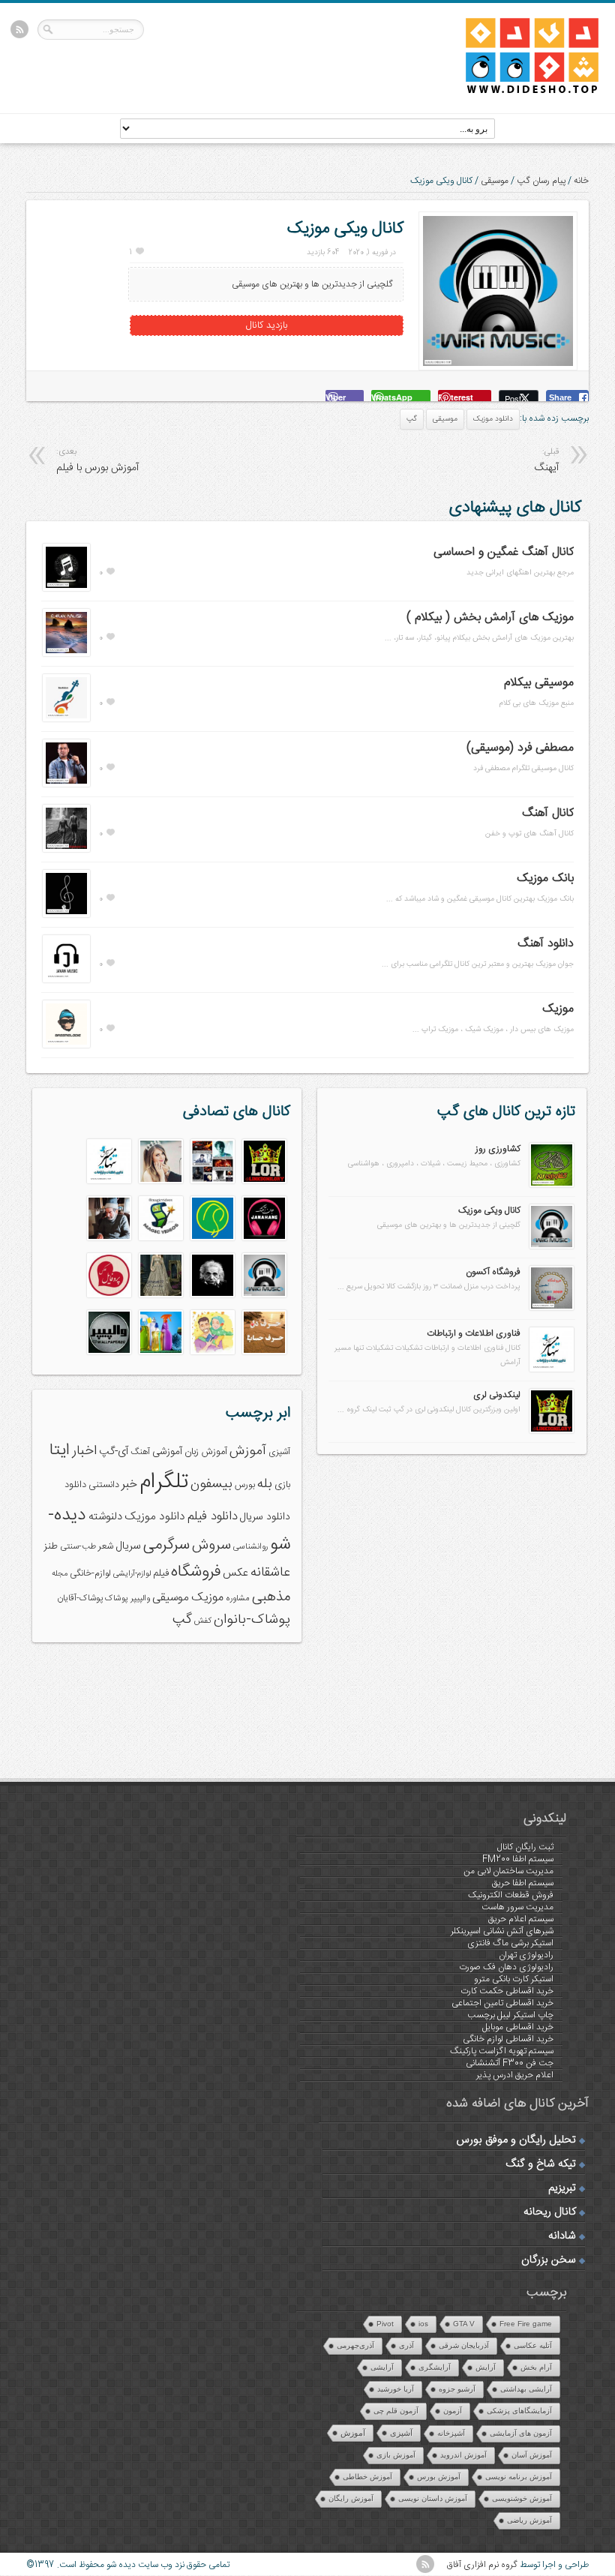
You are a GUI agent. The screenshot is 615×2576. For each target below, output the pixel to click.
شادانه (562, 2236)
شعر (106, 1547)
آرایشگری (435, 2367)
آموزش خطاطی (367, 2477)
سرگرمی (166, 1545)
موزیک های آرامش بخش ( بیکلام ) (490, 618)
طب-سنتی (78, 1547)
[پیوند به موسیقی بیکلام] (66, 719)
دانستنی (104, 1485)
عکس (235, 1573)
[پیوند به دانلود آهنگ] (66, 980)
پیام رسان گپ (541, 181)
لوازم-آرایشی (132, 1574)
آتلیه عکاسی (533, 2345)
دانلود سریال (265, 1517)
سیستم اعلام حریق (521, 1919)
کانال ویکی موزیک (489, 1210)
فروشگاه (196, 1572)
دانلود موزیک (493, 419)
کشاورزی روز (498, 1149)
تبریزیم (562, 2188)
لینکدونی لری (497, 1395)
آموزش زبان (206, 1452)
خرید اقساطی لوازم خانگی (508, 2039)
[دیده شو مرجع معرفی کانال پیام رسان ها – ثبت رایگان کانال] (520, 91)
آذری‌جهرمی (355, 2345)
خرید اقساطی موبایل (518, 2027)
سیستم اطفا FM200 (518, 1859)
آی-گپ (114, 1452)
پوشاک (117, 1598)
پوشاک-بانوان (252, 1620)
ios (423, 2324)
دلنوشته (105, 1517)
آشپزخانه (451, 2433)
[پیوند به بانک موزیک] (66, 915)
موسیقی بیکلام (539, 683)
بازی (282, 1485)
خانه (581, 181)
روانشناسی (250, 1547)
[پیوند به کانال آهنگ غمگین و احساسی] (66, 589)
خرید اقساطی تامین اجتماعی (502, 2003)
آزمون (453, 2411)
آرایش (486, 2367)
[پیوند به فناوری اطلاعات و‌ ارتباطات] (552, 1369)
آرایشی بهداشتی (526, 2389)
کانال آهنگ (548, 813)
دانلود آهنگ (546, 944)
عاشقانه (270, 1573)
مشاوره (238, 1598)
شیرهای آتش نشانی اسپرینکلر (502, 1931)
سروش (211, 1546)
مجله (60, 1574)
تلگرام (164, 1482)
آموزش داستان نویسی (433, 2498)
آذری (406, 2345)
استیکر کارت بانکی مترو (514, 1979)
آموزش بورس (439, 2477)
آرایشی (382, 2367)
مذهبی (271, 1597)
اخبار (84, 1451)
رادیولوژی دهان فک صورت (506, 1967)
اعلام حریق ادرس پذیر (515, 2075)
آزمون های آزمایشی (521, 2433)
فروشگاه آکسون (493, 1272)
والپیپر (140, 1598)
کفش (203, 1621)
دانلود (75, 1485)
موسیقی (495, 181)
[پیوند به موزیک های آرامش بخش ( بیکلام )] (66, 654)
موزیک (558, 1009)
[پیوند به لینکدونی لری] (552, 1431)
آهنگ (140, 1452)
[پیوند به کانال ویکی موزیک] (552, 1246)
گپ (412, 419)
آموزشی (167, 1452)
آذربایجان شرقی (464, 2345)
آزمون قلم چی (396, 2411)
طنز (51, 1546)
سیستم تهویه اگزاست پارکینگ (502, 2051)
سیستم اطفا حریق (523, 1883)
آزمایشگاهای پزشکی (519, 2411)
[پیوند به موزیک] (66, 1045)
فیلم (161, 1573)
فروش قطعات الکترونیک (511, 1895)
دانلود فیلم (213, 1517)
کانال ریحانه (550, 2212)
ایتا (60, 1450)
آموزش (248, 1451)
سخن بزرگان (549, 2260)
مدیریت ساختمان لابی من (508, 1871)
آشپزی (279, 1452)
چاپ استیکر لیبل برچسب (510, 2015)
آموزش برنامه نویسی (519, 2477)
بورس (245, 1485)
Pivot (385, 2324)
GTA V (464, 2324)
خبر (129, 1484)
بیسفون (211, 1484)
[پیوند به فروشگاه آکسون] (552, 1308)
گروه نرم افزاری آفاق (482, 2565)
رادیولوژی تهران (526, 1955)
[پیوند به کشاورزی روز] (552, 1185)
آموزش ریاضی (529, 2520)
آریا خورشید (396, 2389)
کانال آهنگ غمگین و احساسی (504, 552)
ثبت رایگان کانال (525, 1847)
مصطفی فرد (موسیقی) (520, 748)
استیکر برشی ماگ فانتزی (510, 1943)
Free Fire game (526, 2324)
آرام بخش (536, 2367)
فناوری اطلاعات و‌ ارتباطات (474, 1333)
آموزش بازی (396, 2455)
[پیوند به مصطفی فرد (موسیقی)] (66, 784)
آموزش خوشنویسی (522, 2498)
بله (265, 1484)
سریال (128, 1546)
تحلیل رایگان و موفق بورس (516, 2140)
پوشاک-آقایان (80, 1598)
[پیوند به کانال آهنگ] (66, 850)
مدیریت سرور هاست (517, 1907)
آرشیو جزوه (457, 2389)
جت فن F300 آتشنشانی (510, 2063)
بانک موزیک (545, 879)
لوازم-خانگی (90, 1573)
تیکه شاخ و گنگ (541, 2164)
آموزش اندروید (463, 2455)
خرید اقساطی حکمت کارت (507, 1991)
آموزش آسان (532, 2455)
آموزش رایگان (351, 2498)
